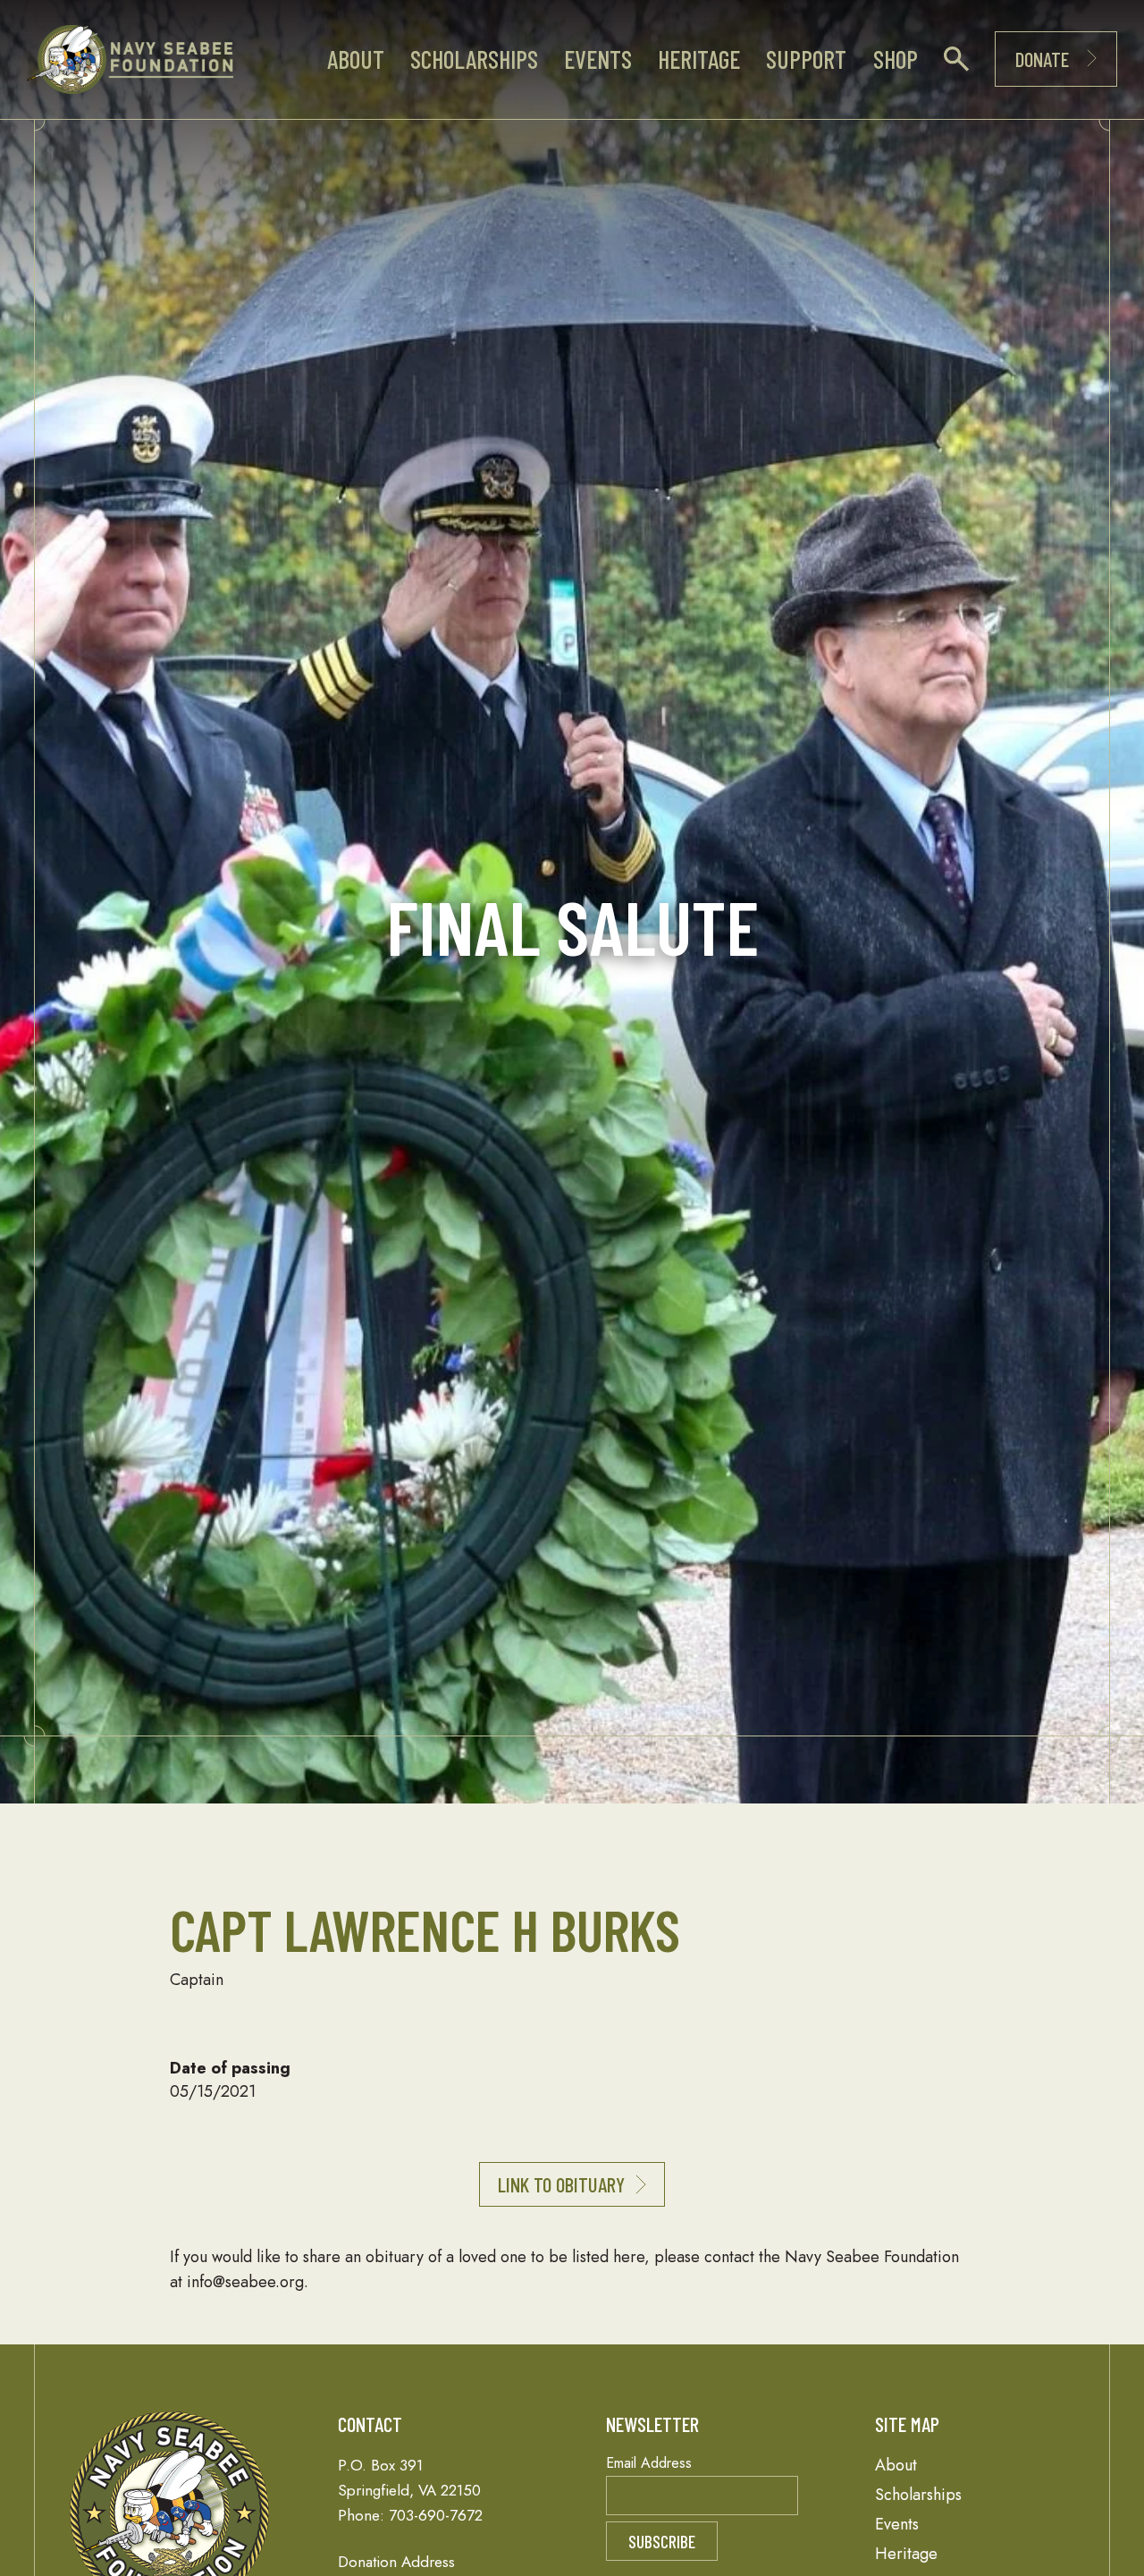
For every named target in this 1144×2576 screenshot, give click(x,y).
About (356, 59)
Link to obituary (561, 2184)
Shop (896, 59)
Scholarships (474, 59)
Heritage (699, 59)
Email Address (649, 2463)
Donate (1042, 59)
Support (806, 59)
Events (598, 59)
